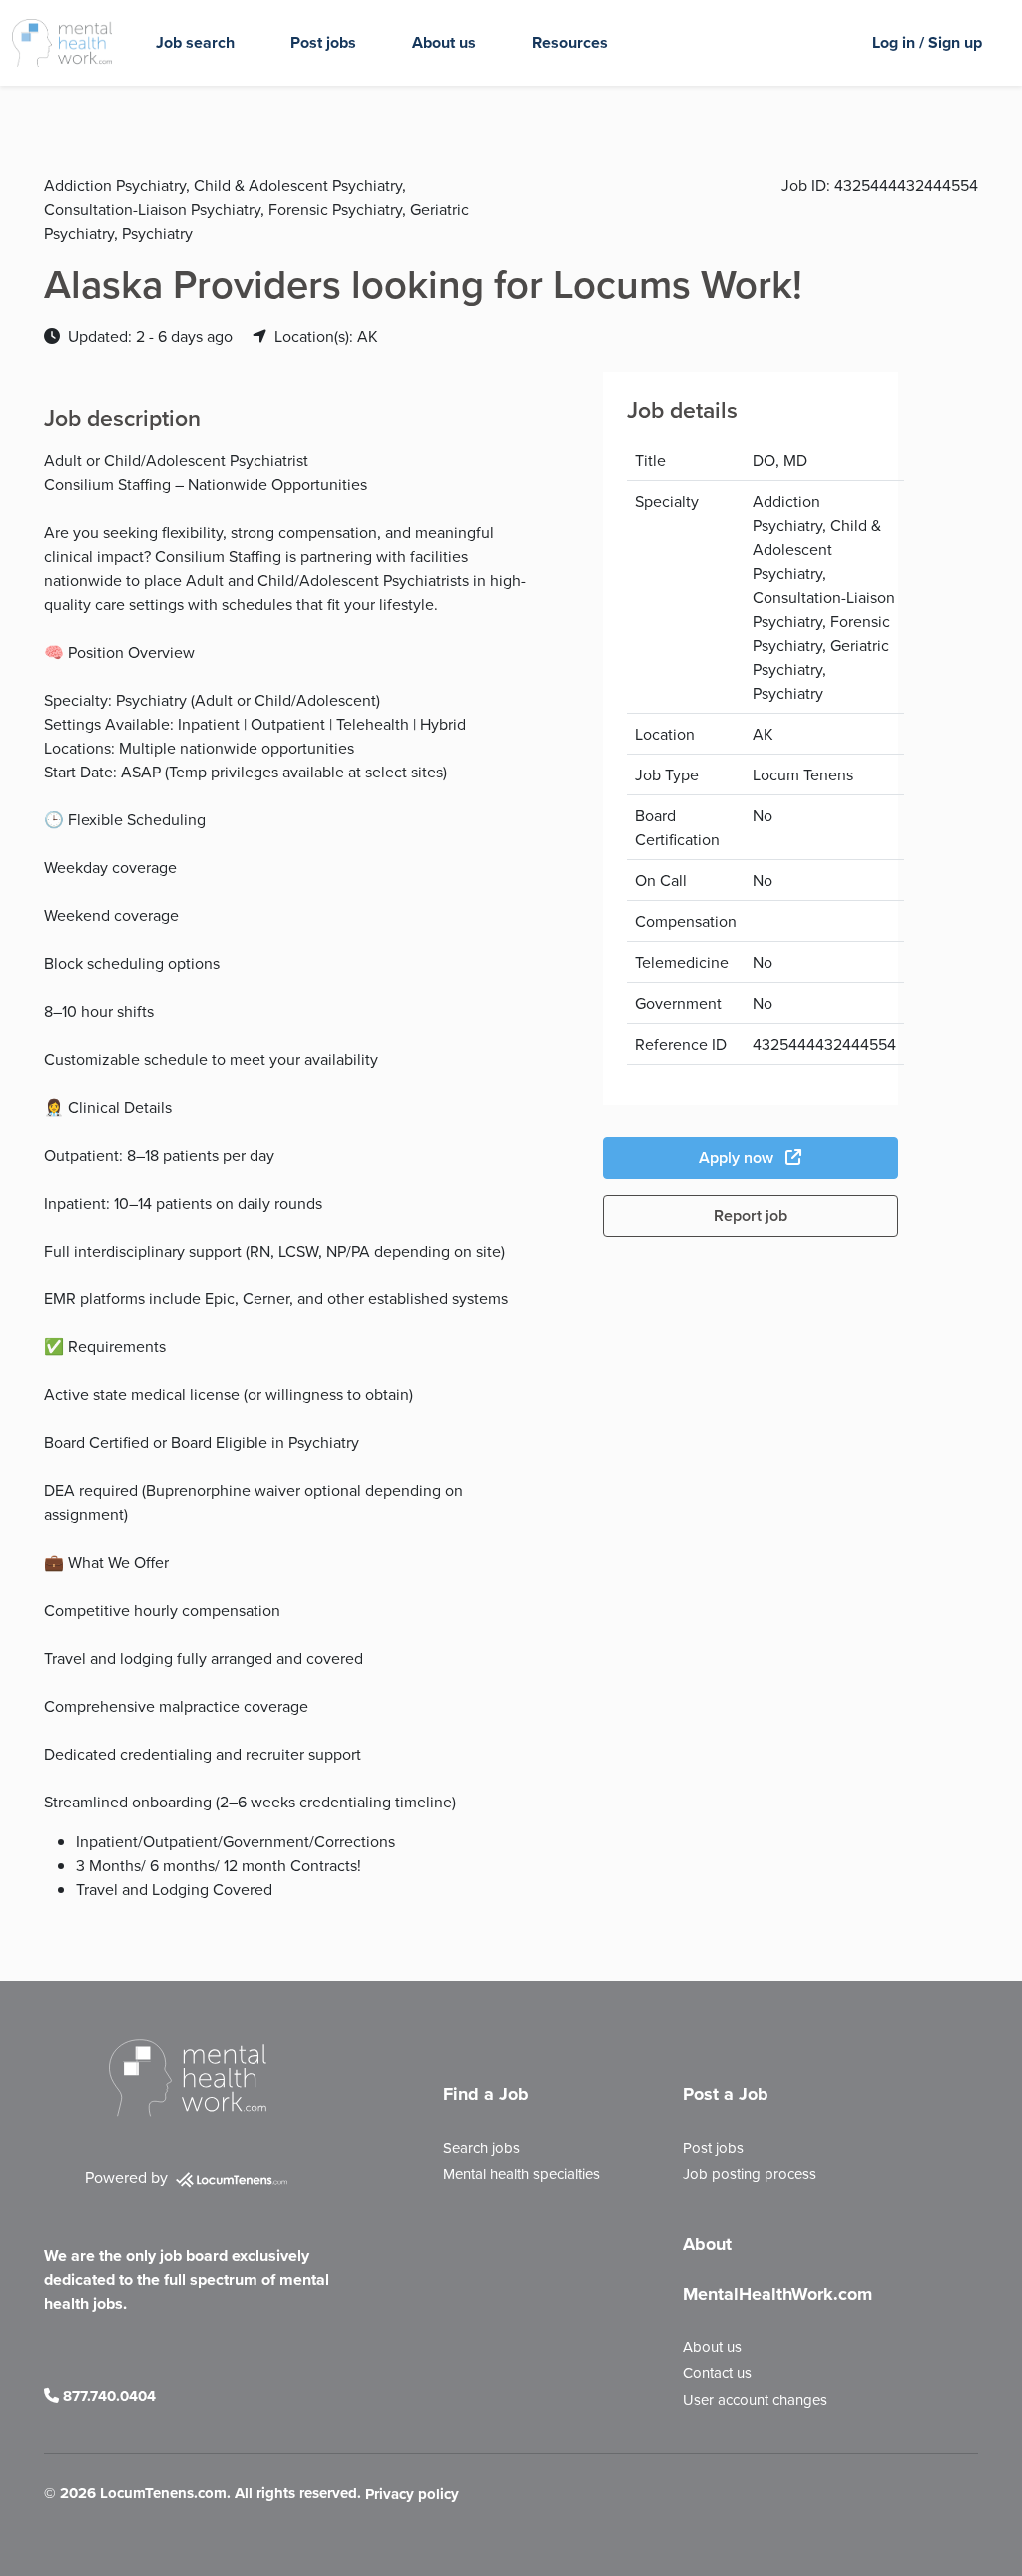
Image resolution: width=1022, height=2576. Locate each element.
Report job (751, 1215)
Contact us (717, 2373)
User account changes (755, 2400)
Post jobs (323, 42)
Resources (570, 42)
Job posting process (750, 2173)
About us (444, 42)
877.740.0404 (107, 2396)
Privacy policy (412, 2495)
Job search (195, 42)
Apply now (738, 1157)
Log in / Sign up (927, 42)
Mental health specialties (521, 2173)
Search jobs (482, 2147)
